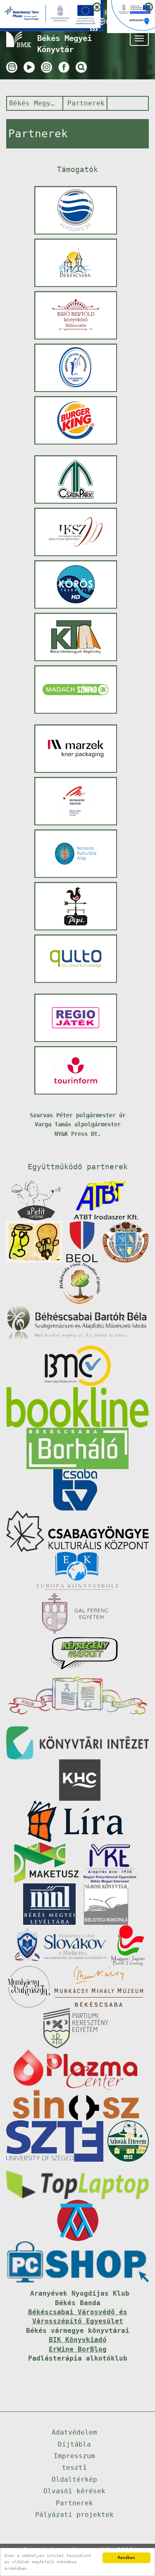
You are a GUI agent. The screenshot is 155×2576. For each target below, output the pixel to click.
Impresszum (74, 2456)
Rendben (126, 2558)
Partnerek (86, 103)
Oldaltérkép (74, 2479)
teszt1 (74, 2467)
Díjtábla (74, 2444)
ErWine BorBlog (78, 2349)
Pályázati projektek (74, 2515)
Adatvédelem (74, 2432)
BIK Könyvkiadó (78, 2340)
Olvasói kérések (74, 2491)
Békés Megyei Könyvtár (34, 103)
